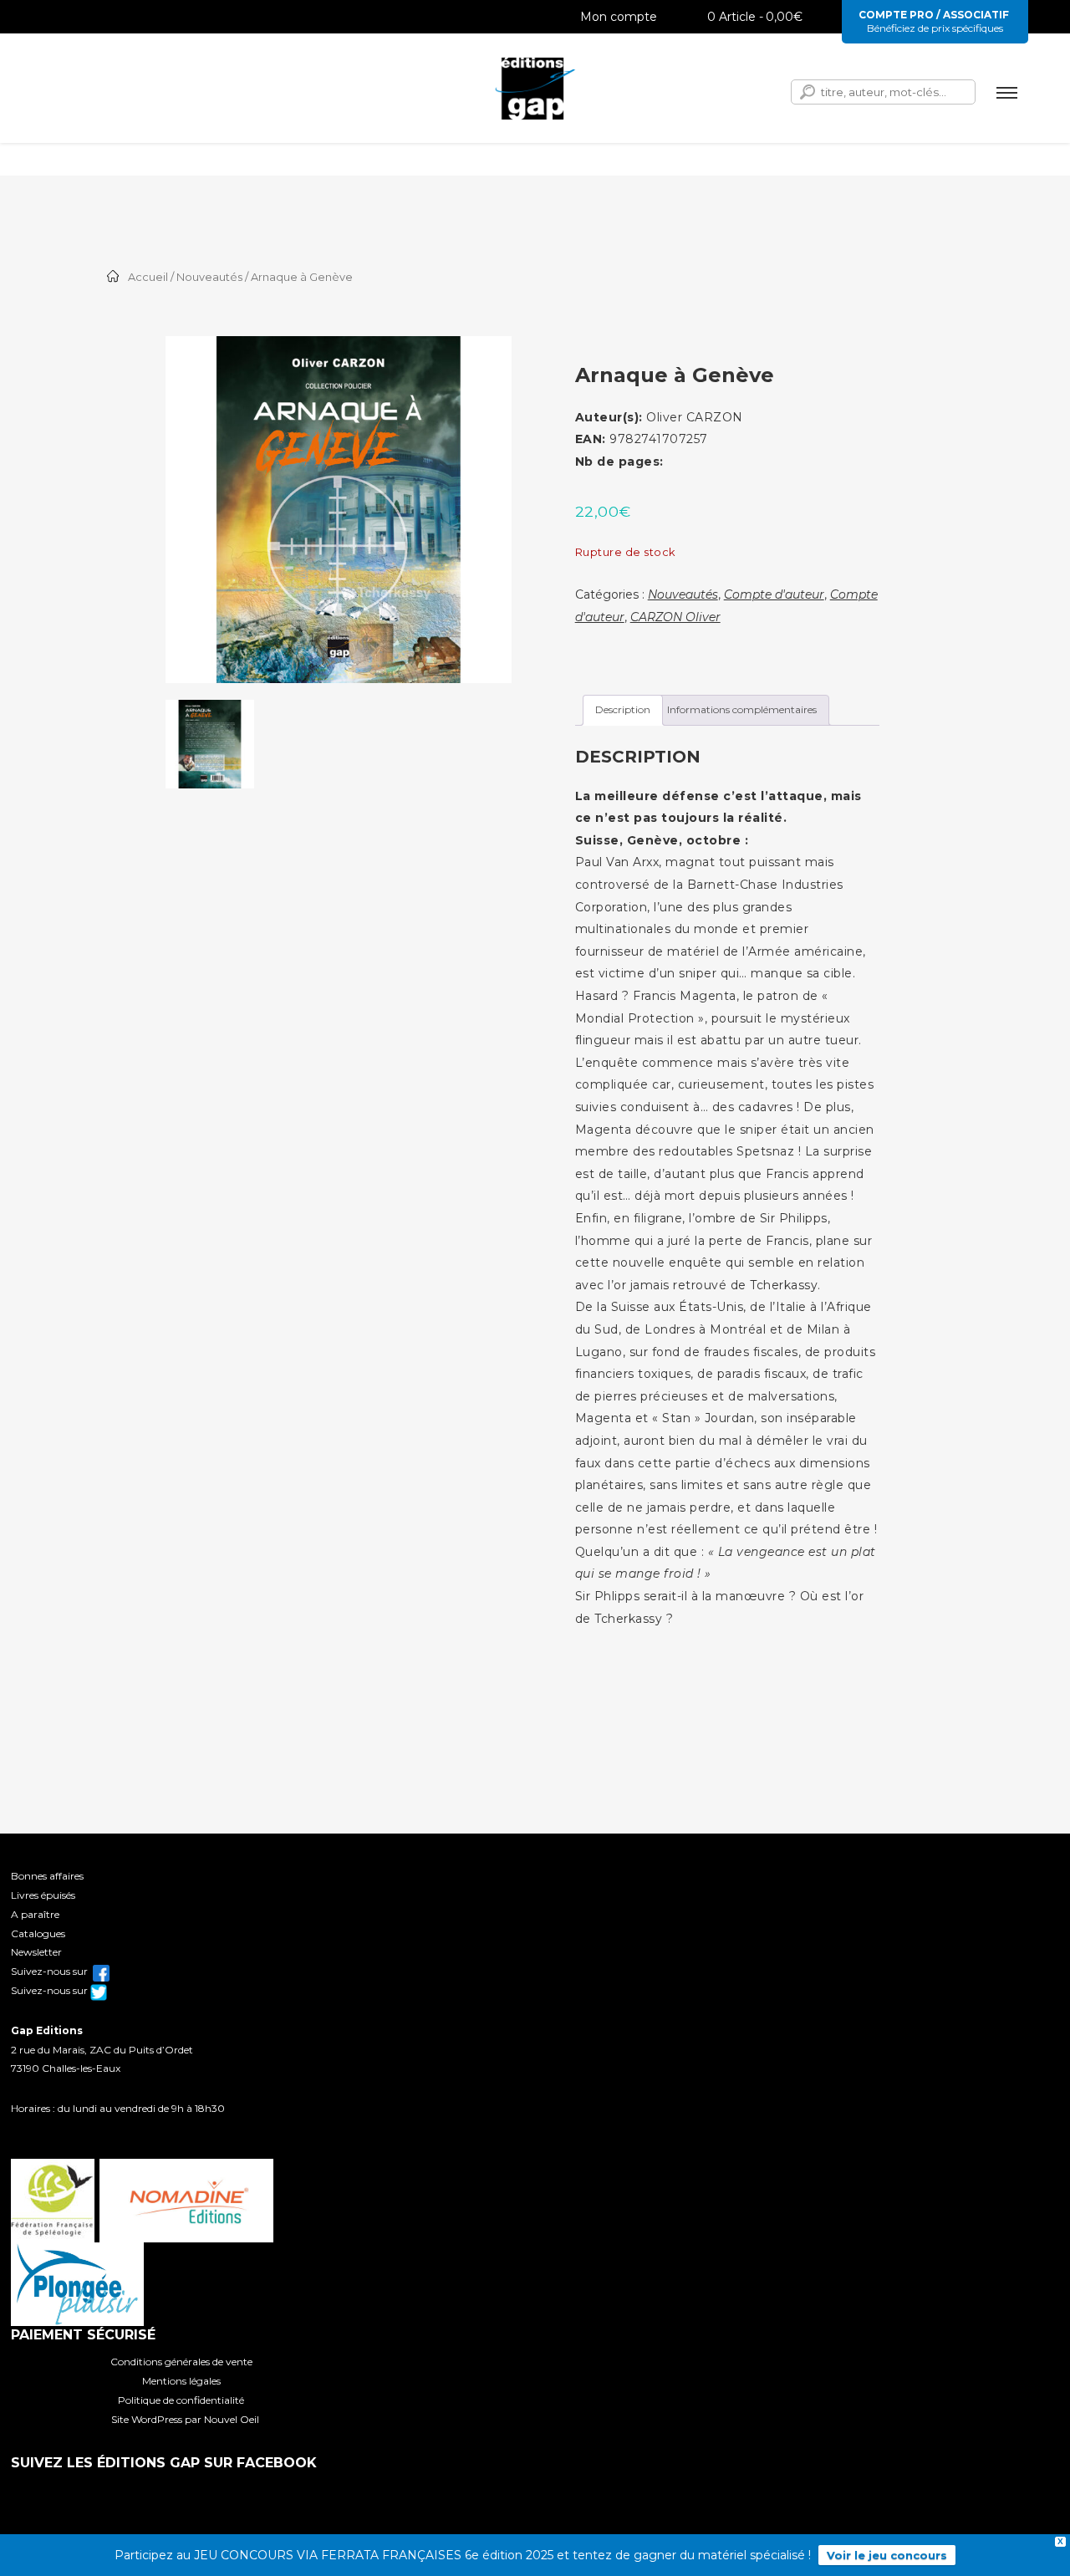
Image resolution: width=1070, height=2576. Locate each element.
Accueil (148, 277)
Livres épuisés (43, 1895)
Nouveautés (209, 277)
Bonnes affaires (47, 1876)
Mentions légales (181, 2381)
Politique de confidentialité (181, 2400)
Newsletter (36, 1952)
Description (623, 709)
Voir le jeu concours (887, 2555)
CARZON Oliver (675, 617)
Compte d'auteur (774, 594)
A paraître (35, 1914)
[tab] (623, 710)
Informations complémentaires (742, 709)
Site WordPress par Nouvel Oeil (185, 2419)
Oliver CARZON (695, 417)
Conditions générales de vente (181, 2362)
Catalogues (38, 1933)
